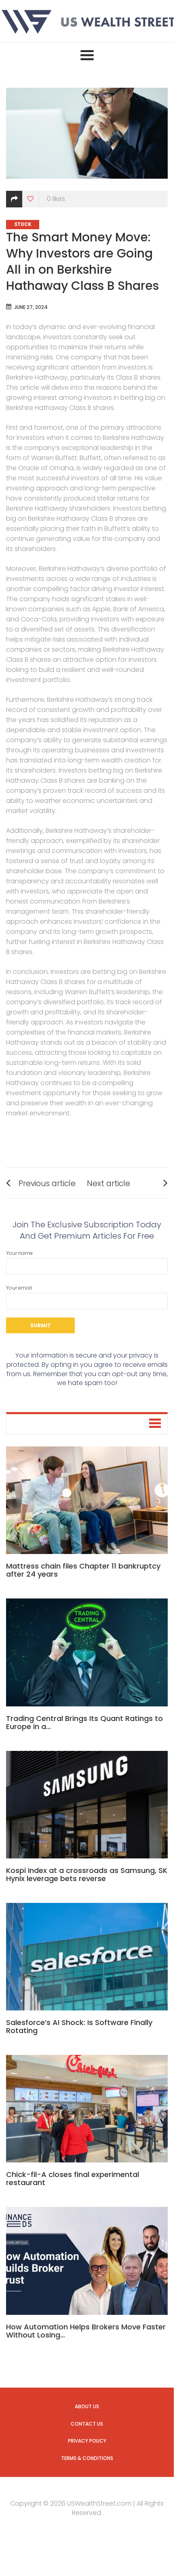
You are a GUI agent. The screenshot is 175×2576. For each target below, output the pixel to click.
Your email (19, 1288)
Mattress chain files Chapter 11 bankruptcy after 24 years (83, 1570)
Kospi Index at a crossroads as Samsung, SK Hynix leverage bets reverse (87, 1874)
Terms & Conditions (87, 2458)
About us (87, 2406)
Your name (19, 1253)
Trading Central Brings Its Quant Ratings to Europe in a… (84, 1722)
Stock (23, 224)
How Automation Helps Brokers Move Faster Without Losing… (86, 2331)
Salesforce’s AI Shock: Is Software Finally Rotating (79, 2026)
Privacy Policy (87, 2441)
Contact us (87, 2424)
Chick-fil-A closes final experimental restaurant (73, 2178)
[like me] (31, 199)
